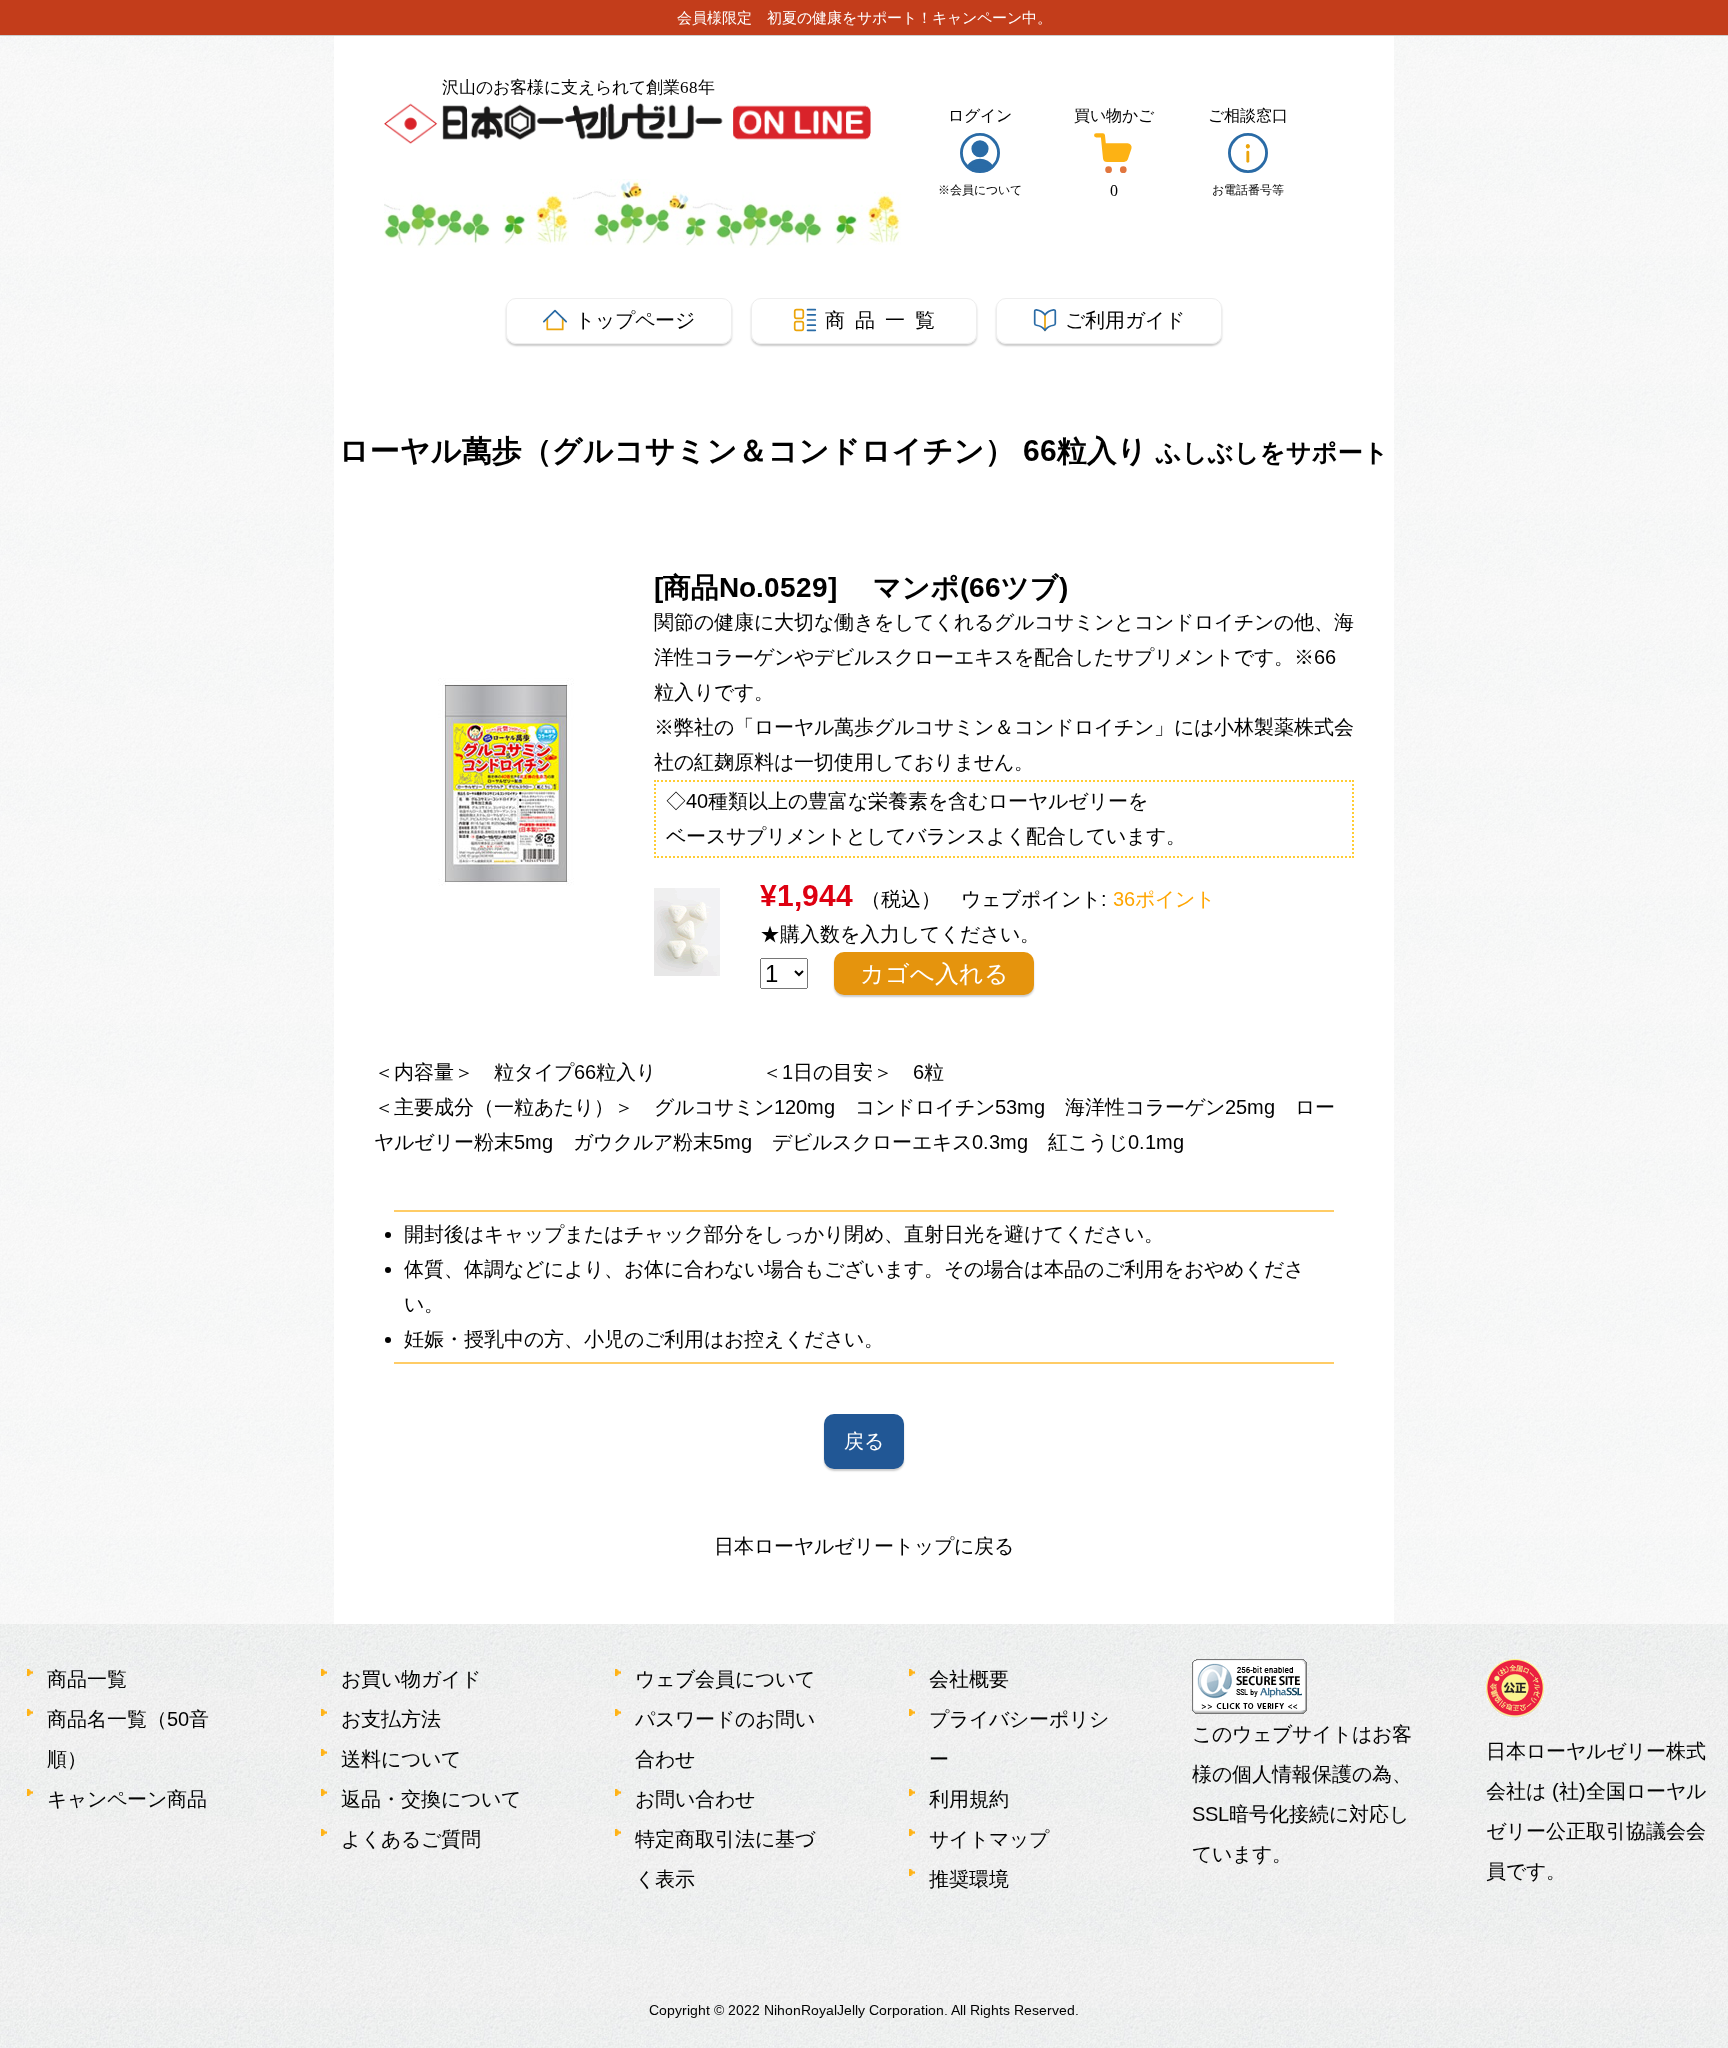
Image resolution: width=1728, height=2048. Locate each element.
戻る (864, 1441)
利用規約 (969, 1799)
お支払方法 (391, 1719)
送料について (401, 1759)
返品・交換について (431, 1799)
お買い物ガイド (411, 1679)
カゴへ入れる (934, 973)
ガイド (1125, 320)
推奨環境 (969, 1879)
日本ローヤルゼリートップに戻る (864, 1546)
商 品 (880, 320)
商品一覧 (87, 1679)
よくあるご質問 (411, 1839)
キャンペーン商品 (127, 1799)
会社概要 (969, 1679)
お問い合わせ (695, 1799)
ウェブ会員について (725, 1679)
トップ (635, 320)
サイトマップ (989, 1839)
